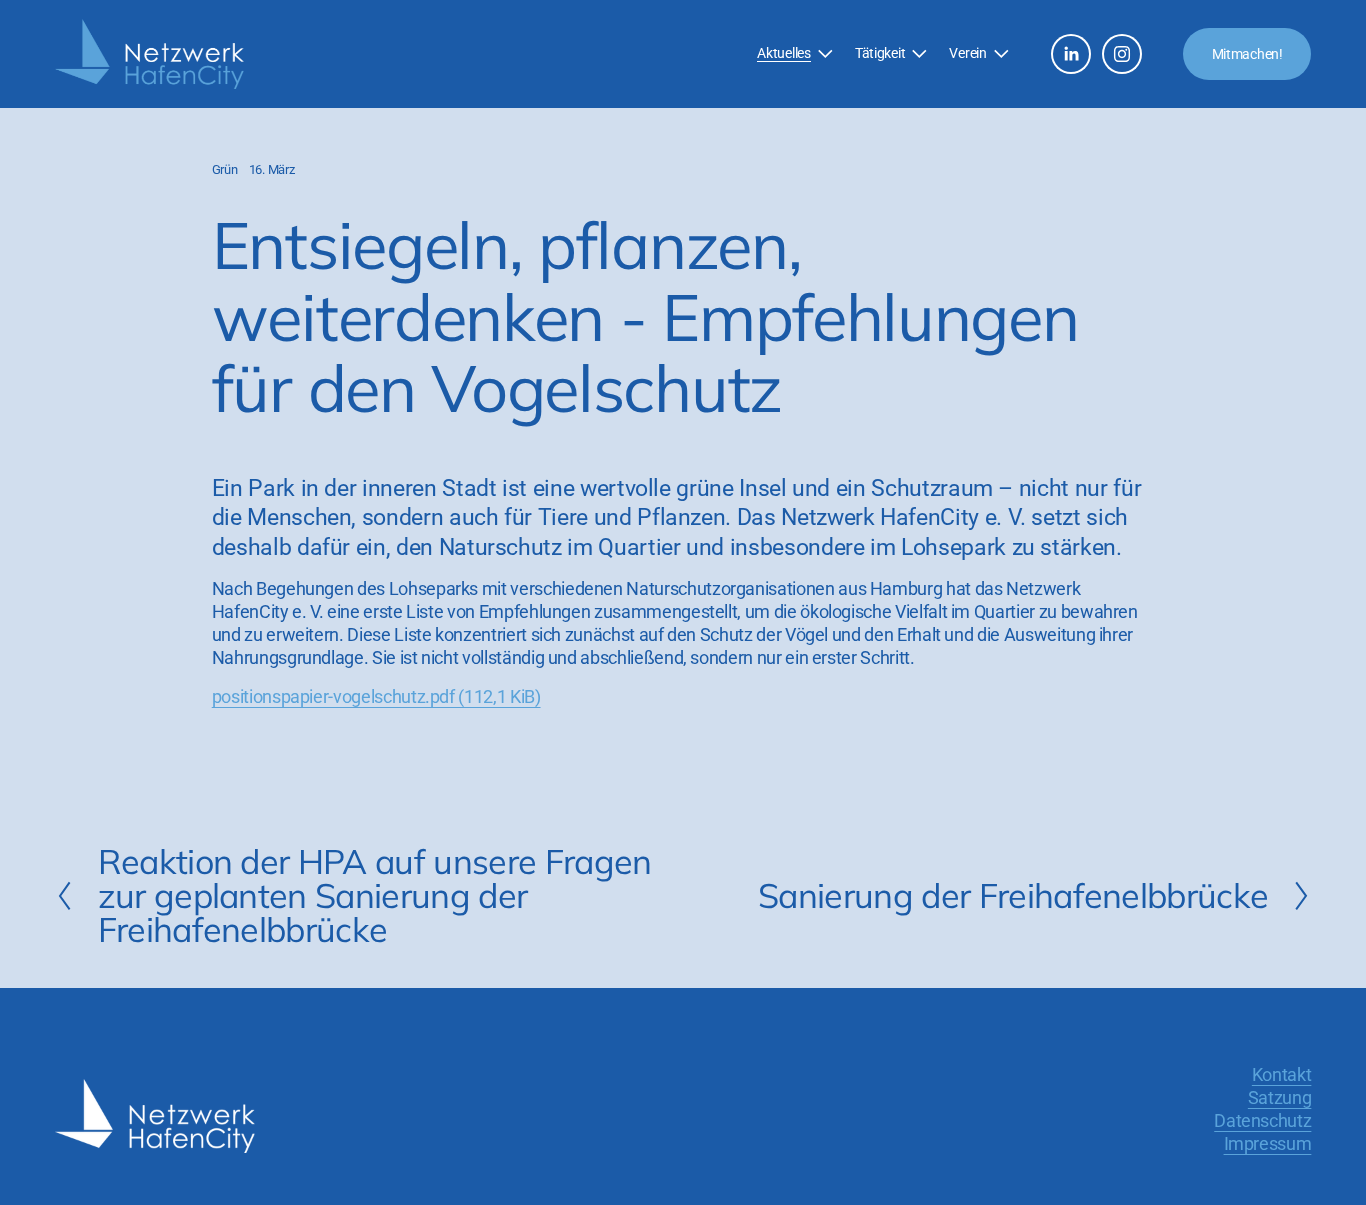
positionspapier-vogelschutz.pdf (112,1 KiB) (376, 697)
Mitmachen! (1247, 54)
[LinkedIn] (1071, 54)
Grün (225, 169)
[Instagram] (1122, 54)
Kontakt (1282, 1075)
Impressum (1268, 1144)
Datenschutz (1262, 1121)
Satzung (1280, 1098)
